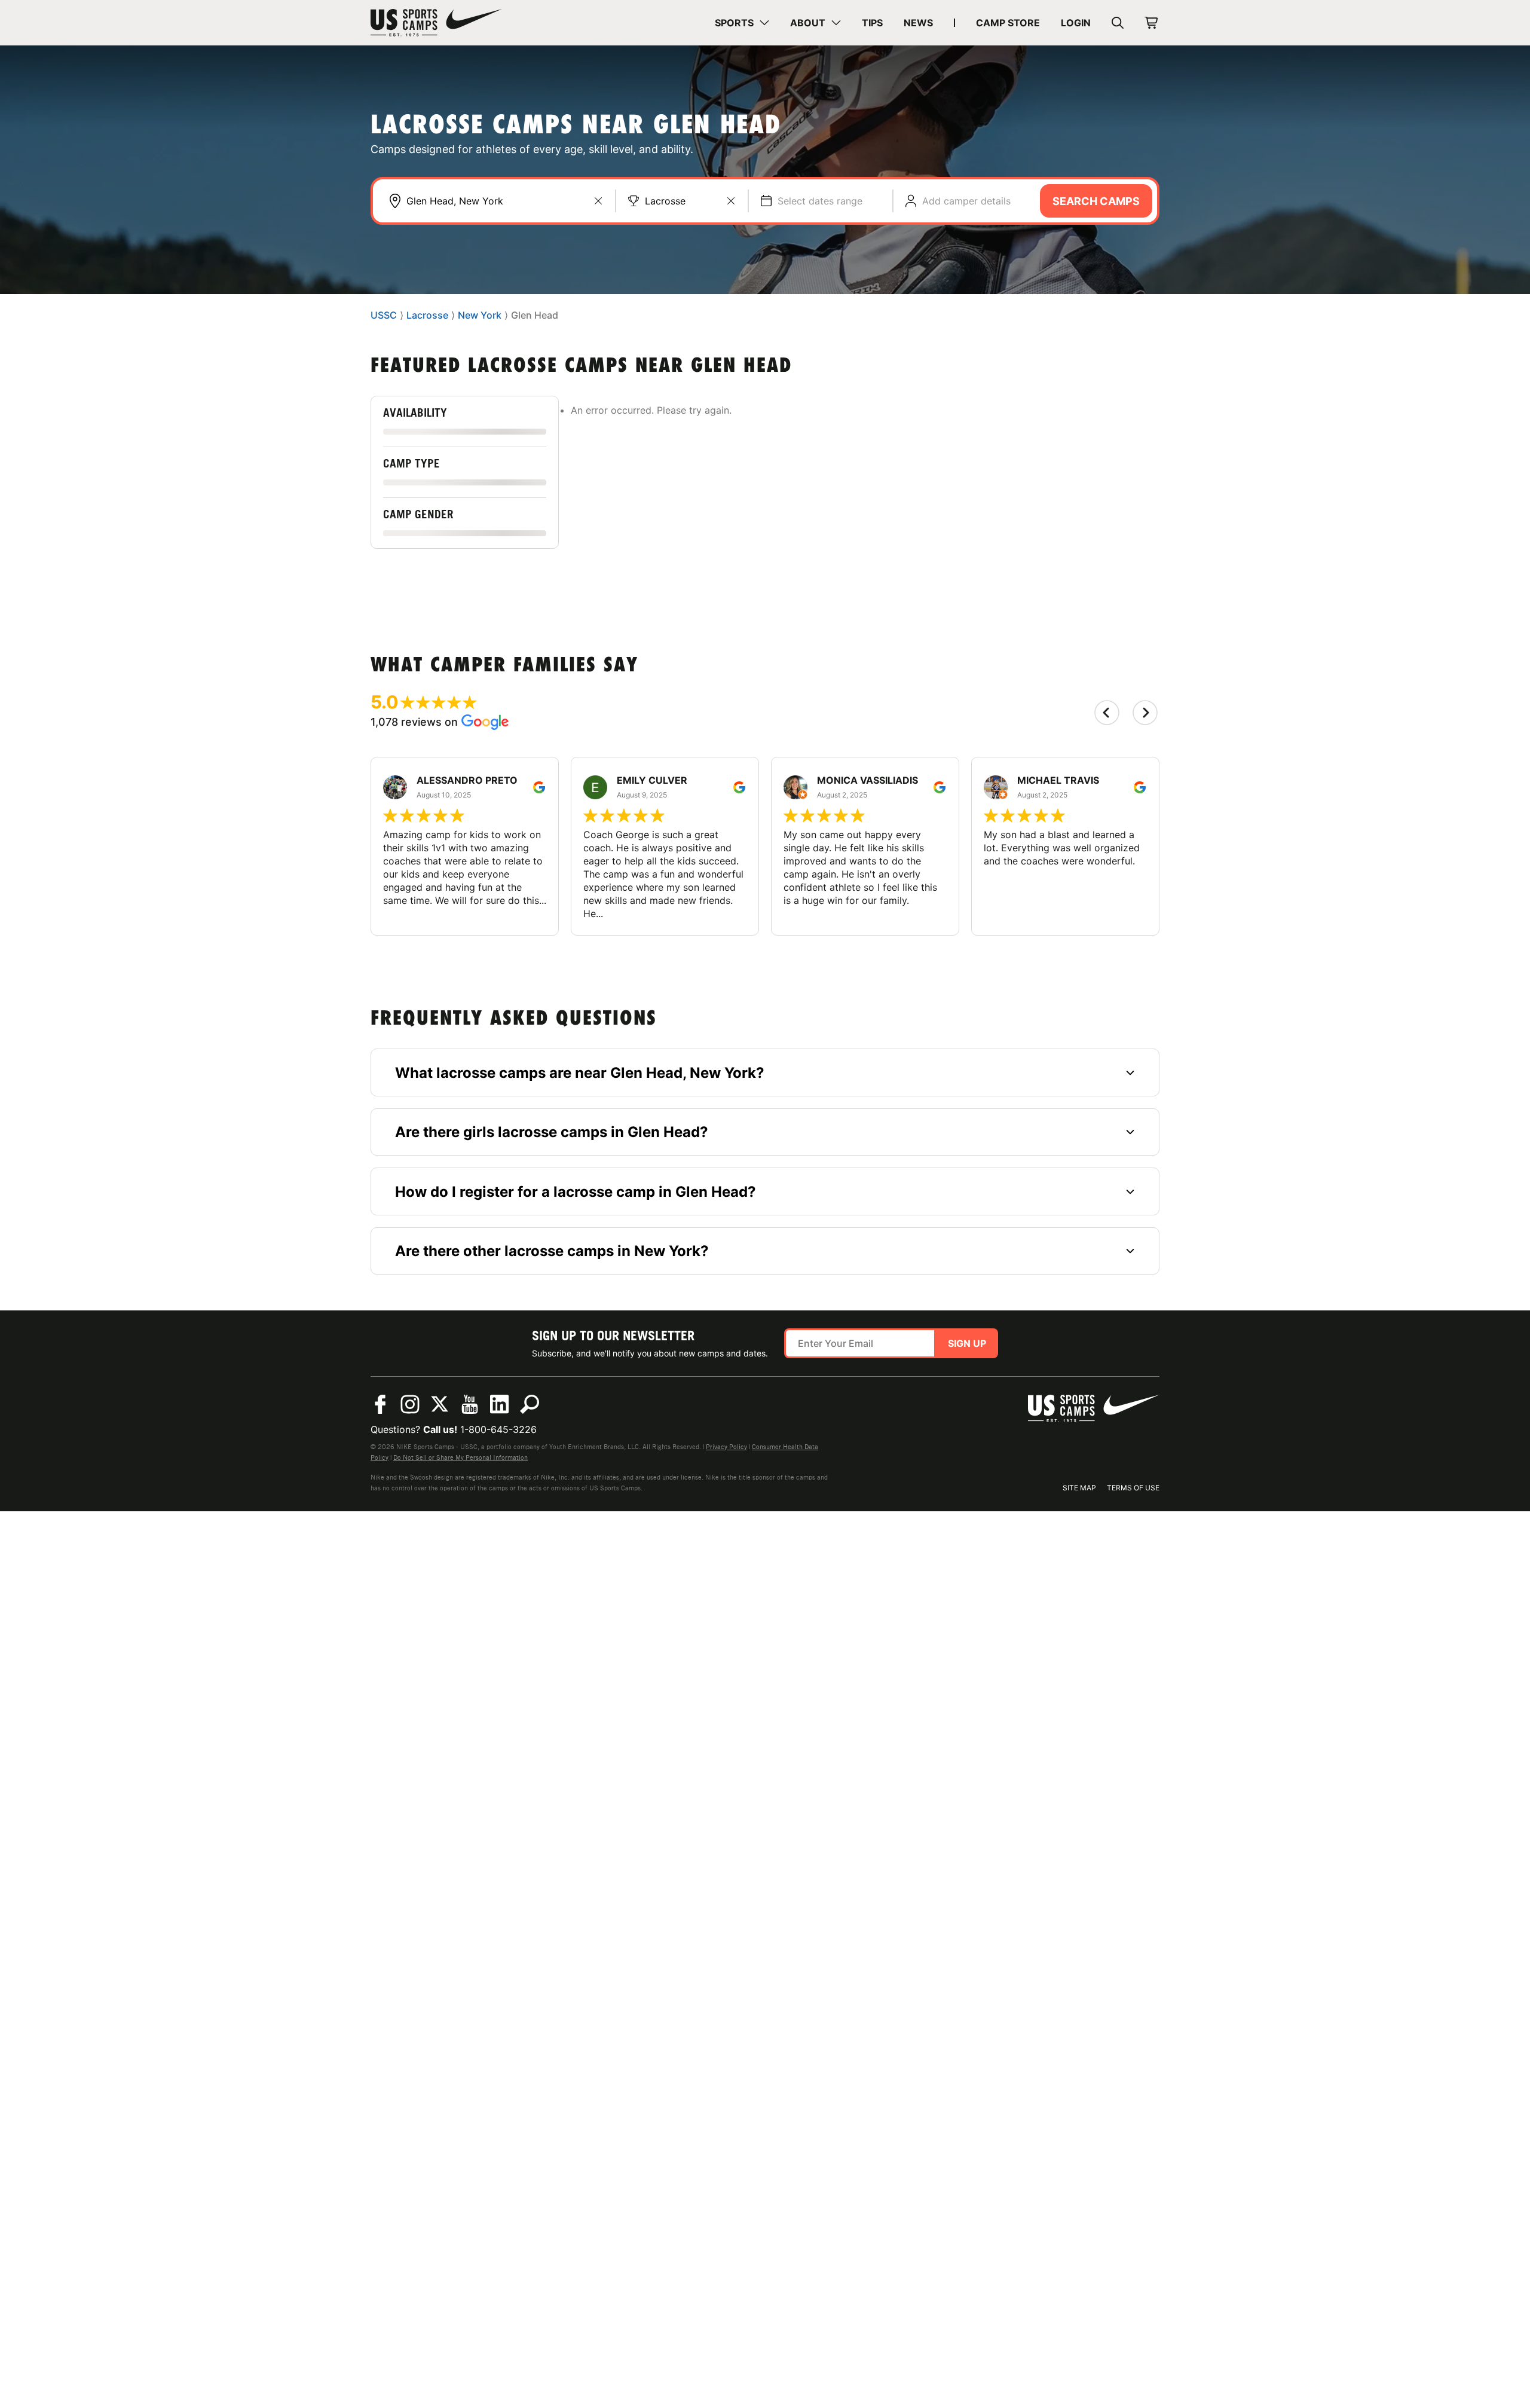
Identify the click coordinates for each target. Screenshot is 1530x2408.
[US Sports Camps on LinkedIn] (500, 1404)
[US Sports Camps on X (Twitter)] (440, 1404)
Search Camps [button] (1096, 201)
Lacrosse (665, 201)
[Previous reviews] (1107, 713)
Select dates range (820, 201)
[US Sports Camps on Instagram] (410, 1404)
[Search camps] (530, 1404)
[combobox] (505, 201)
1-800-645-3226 (498, 1429)
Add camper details (966, 201)
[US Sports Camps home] (436, 23)
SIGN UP (967, 1343)
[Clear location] (598, 201)
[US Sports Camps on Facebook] (380, 1404)
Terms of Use (1133, 1488)
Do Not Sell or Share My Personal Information (460, 1457)
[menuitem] (742, 23)
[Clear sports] (731, 201)
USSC (384, 316)
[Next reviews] (1145, 713)
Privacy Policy (726, 1447)
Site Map (1079, 1488)
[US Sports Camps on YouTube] (470, 1404)
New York (480, 316)
